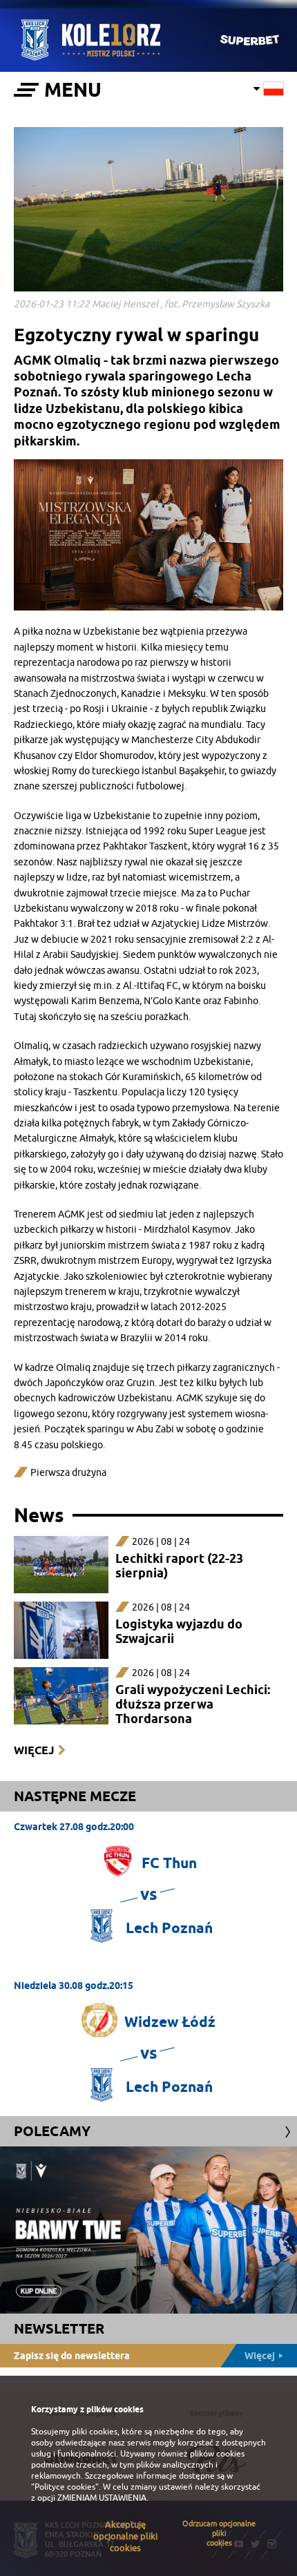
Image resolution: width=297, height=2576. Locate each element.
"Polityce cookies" (65, 2487)
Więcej (34, 1750)
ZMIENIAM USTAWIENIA (102, 2498)
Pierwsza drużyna (68, 1473)
